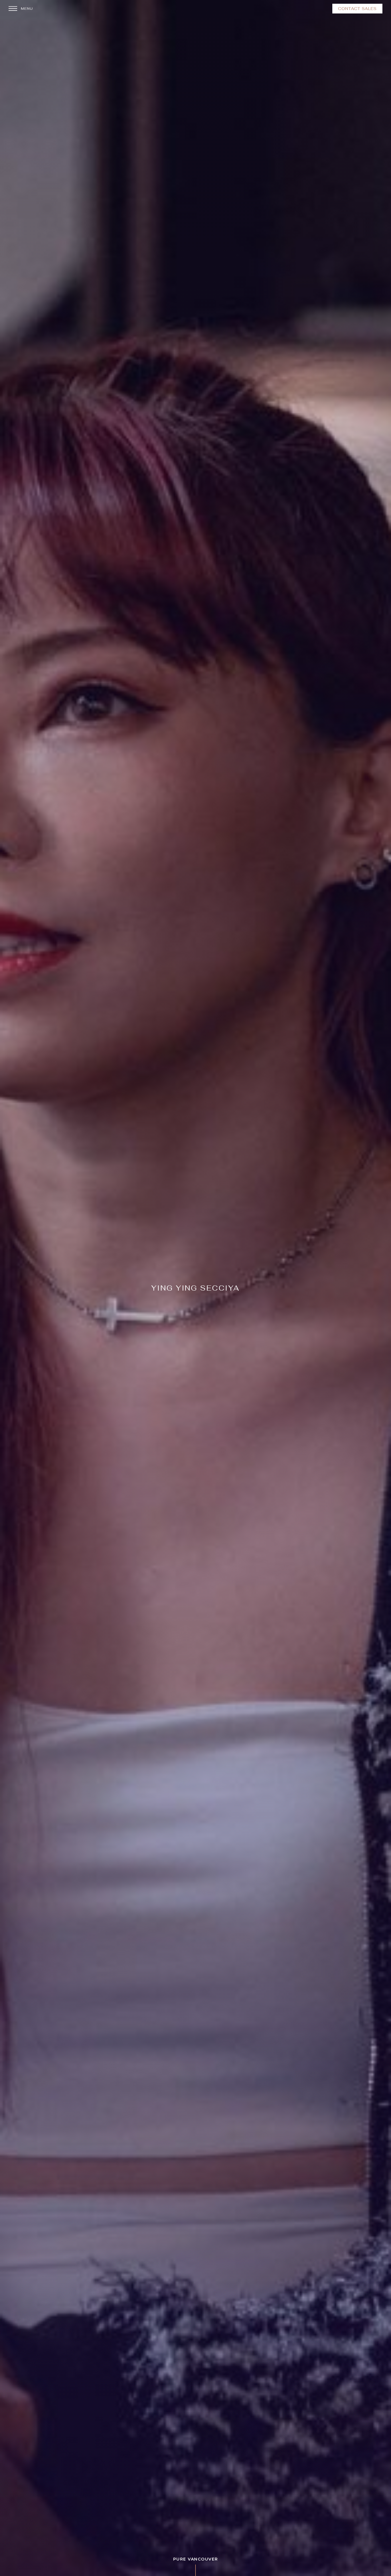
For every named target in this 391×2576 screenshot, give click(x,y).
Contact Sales (357, 9)
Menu (27, 9)
